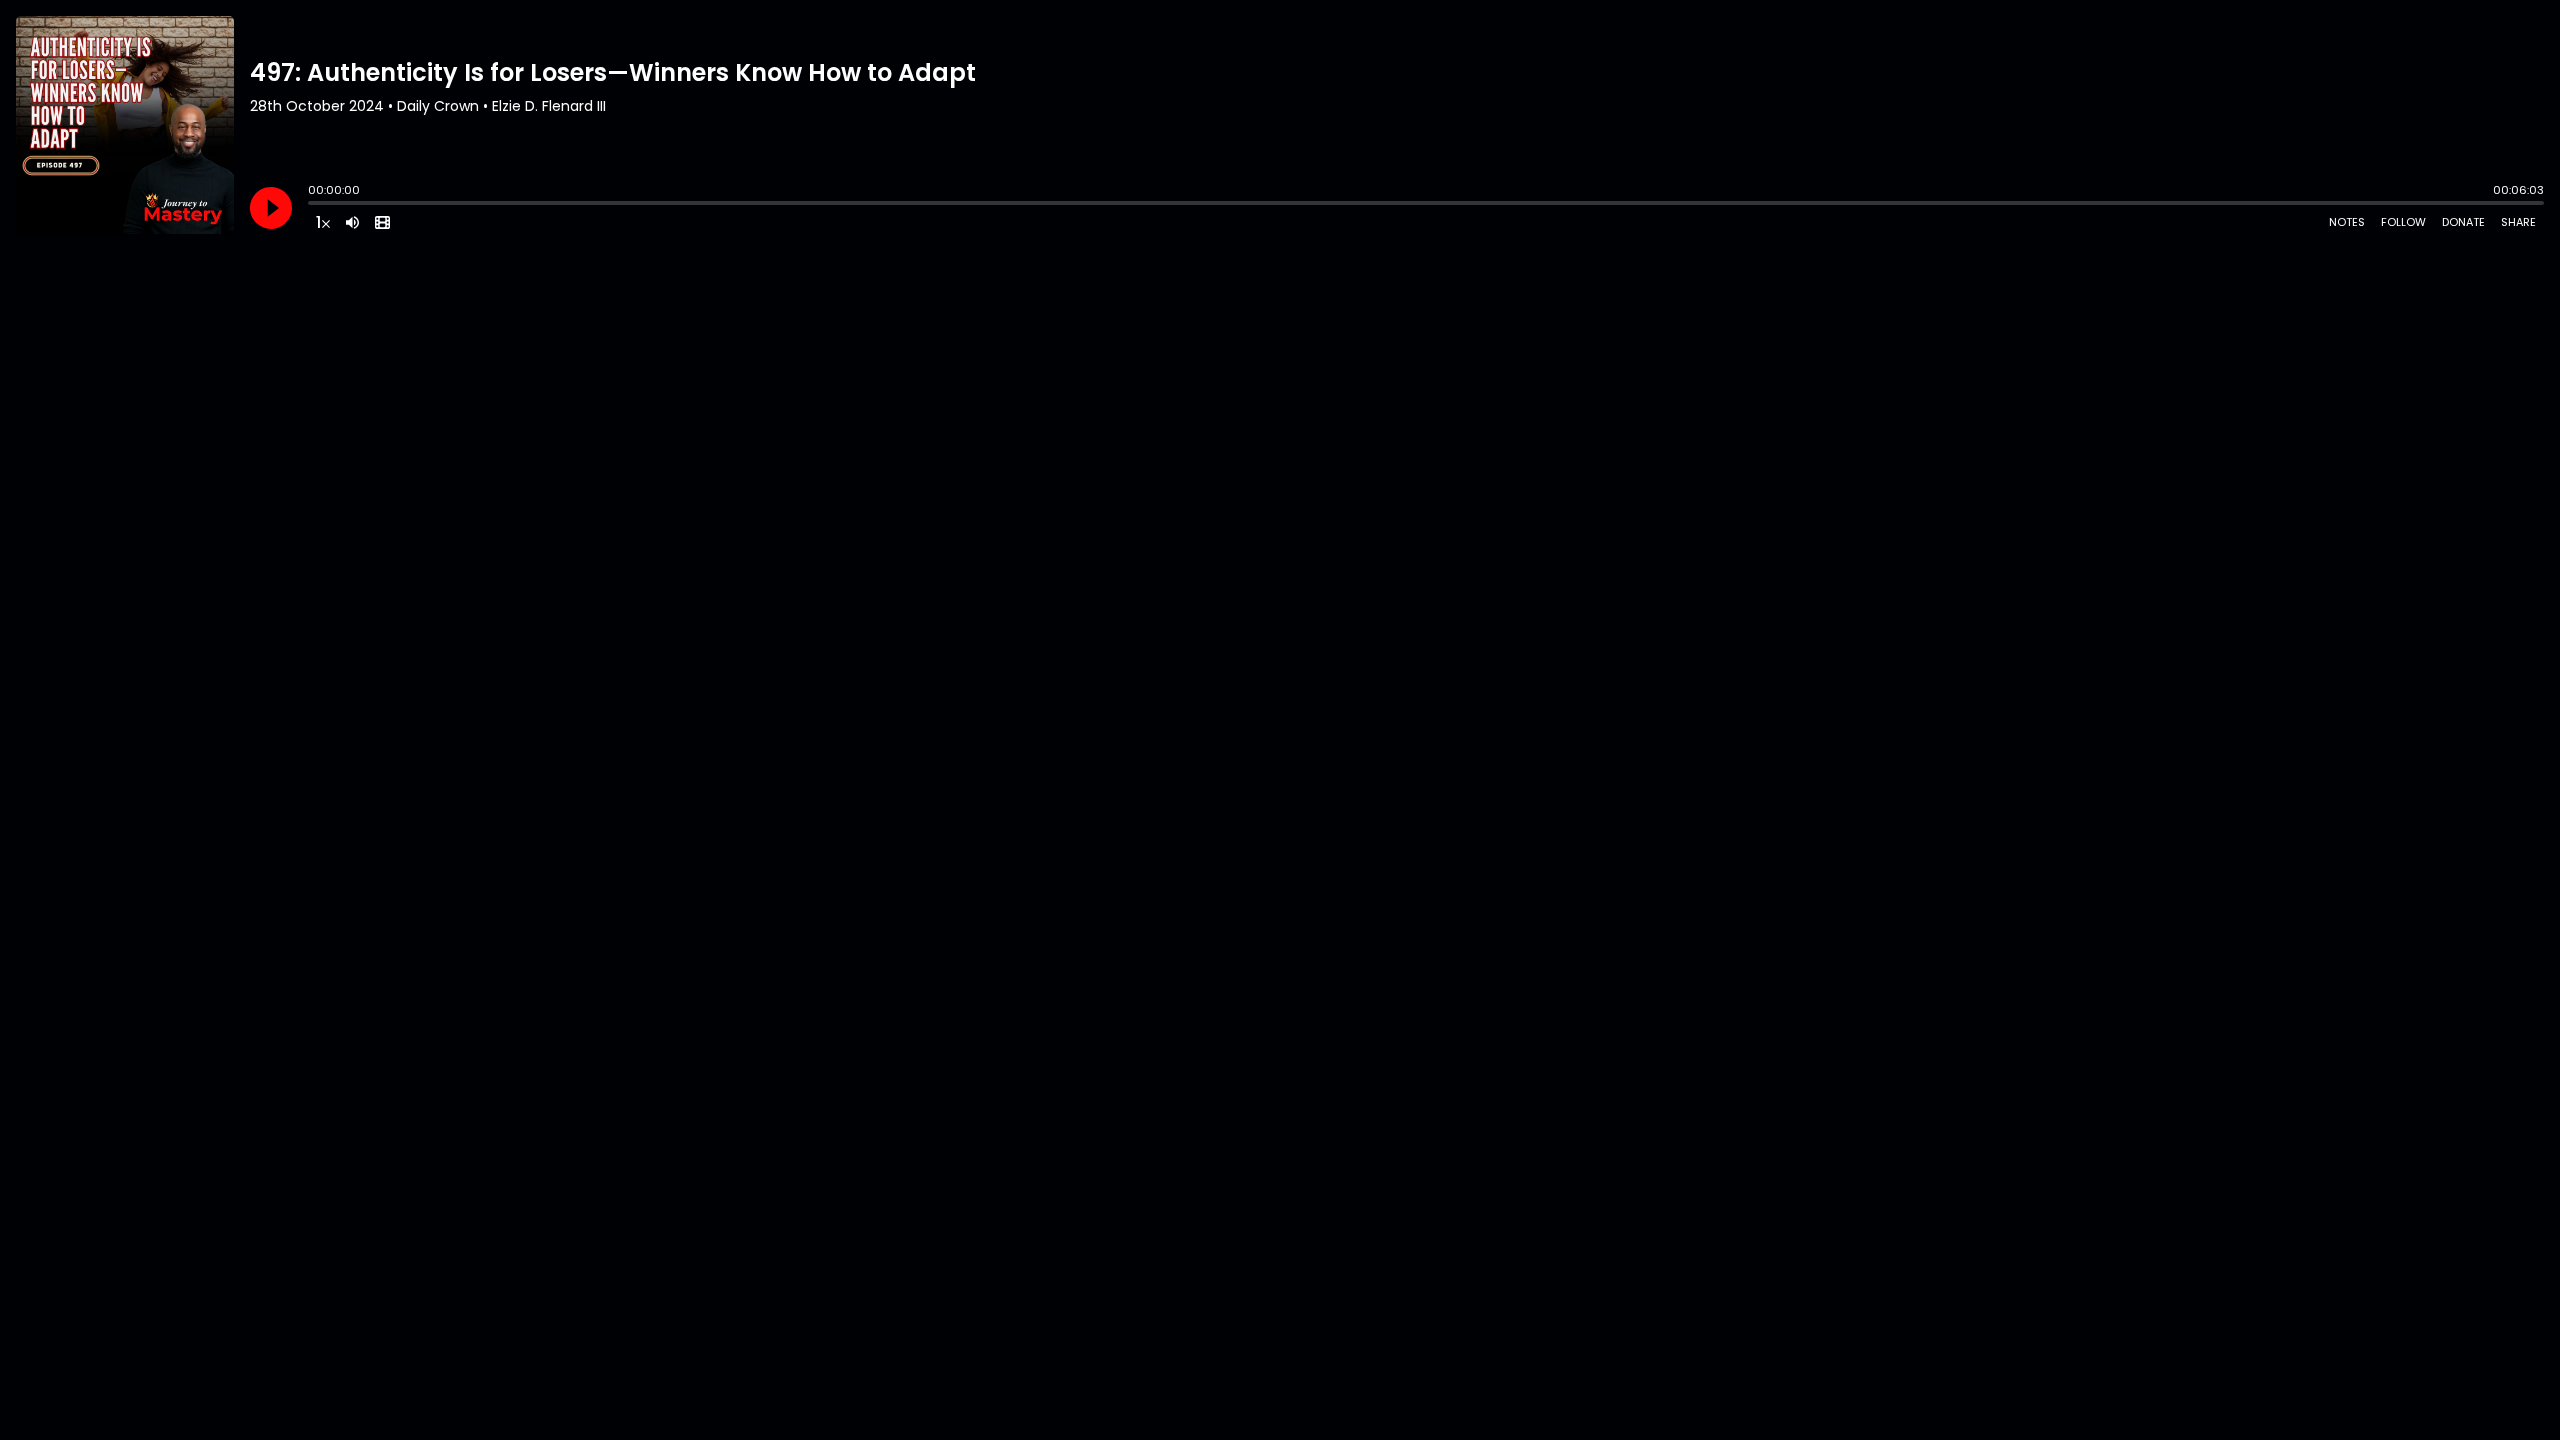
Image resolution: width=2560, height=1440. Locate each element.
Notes (2347, 222)
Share (2518, 222)
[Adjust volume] (352, 222)
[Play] (271, 208)
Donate (2463, 222)
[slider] (313, 205)
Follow (2403, 222)
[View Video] (382, 222)
